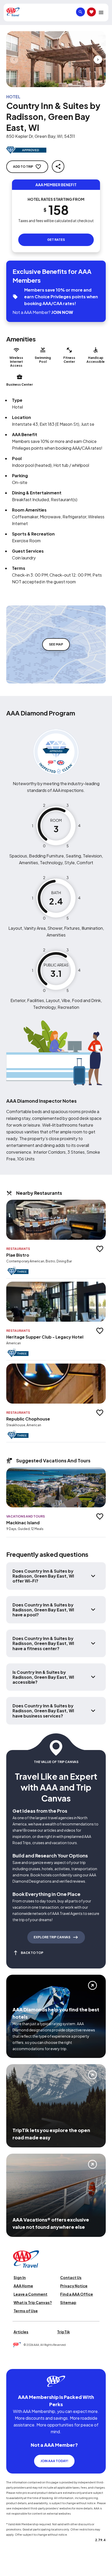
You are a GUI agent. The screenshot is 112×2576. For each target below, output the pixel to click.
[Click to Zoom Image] (56, 59)
